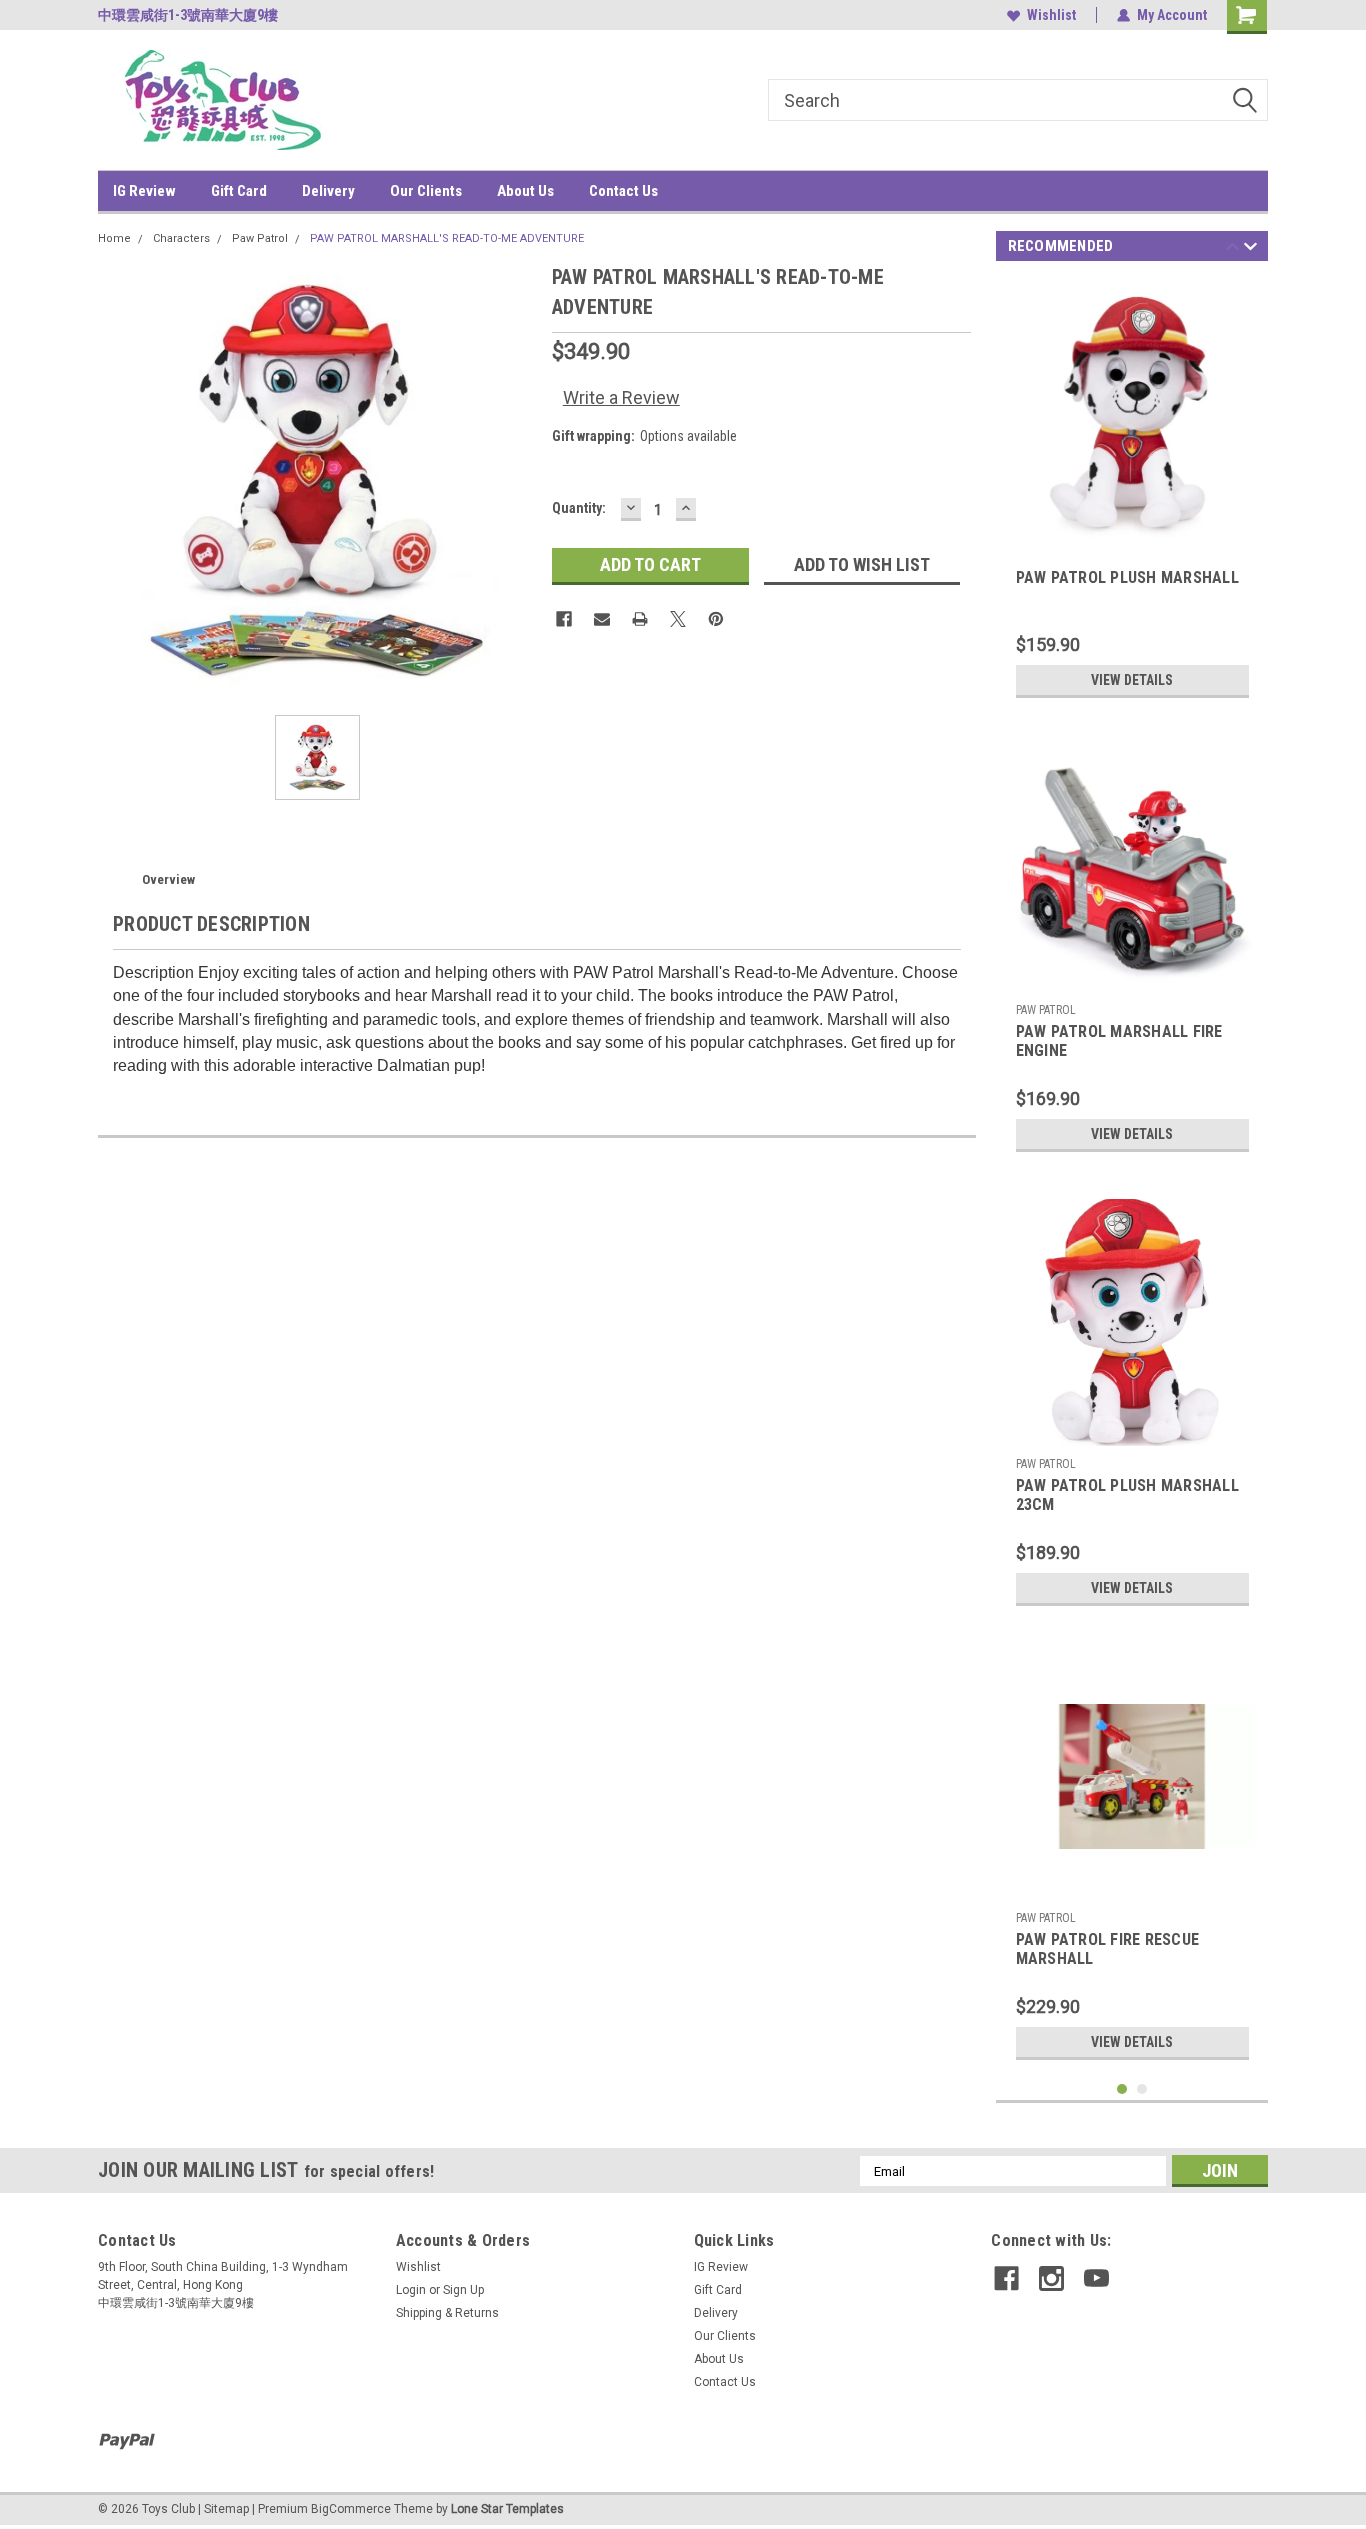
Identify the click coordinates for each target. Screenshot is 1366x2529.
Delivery (328, 191)
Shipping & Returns (447, 2313)
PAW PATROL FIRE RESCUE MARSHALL (1108, 1949)
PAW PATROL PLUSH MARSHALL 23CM (1127, 1495)
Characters (181, 238)
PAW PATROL (1046, 1010)
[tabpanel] (1132, 493)
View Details (1132, 680)
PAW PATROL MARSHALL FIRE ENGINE (1119, 1041)
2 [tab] (1142, 2089)
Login (411, 2290)
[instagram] (1051, 2278)
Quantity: (579, 508)
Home (114, 238)
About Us (525, 191)
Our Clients (426, 191)
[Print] (640, 619)
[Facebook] (564, 619)
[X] (678, 619)
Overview (168, 879)
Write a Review (621, 397)
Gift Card (239, 191)
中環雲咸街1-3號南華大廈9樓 (188, 15)
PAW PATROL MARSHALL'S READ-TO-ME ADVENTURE (447, 238)
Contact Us (623, 191)
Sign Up (463, 2290)
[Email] (602, 619)
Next (1250, 249)
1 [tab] (1122, 2089)
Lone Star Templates (507, 2509)
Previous (1232, 249)
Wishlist (1051, 15)
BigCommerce (351, 2509)
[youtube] (1096, 2278)
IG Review (144, 191)
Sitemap (226, 2509)
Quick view (1132, 1887)
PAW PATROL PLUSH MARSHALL (1127, 577)
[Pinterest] (716, 619)
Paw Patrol (260, 238)
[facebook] (1006, 2278)
